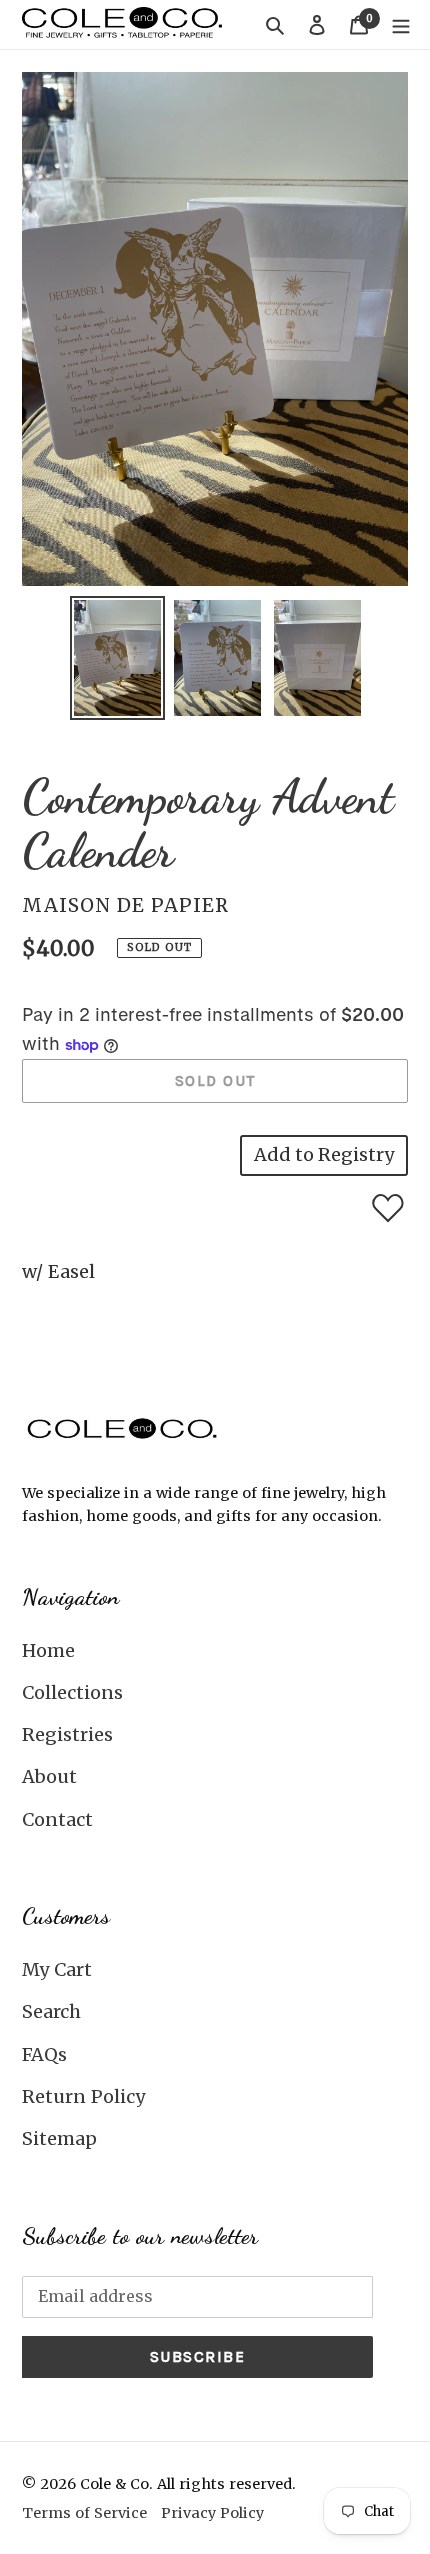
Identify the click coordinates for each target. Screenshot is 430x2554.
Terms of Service (84, 2513)
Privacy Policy (212, 2513)
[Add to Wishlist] (388, 1208)
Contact (57, 1819)
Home (48, 1650)
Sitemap (59, 2138)
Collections (72, 1692)
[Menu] (401, 24)
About (49, 1776)
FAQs (44, 2054)
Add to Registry (324, 1154)
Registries (67, 1734)
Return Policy (83, 2096)
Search (51, 2011)
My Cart (57, 1969)
